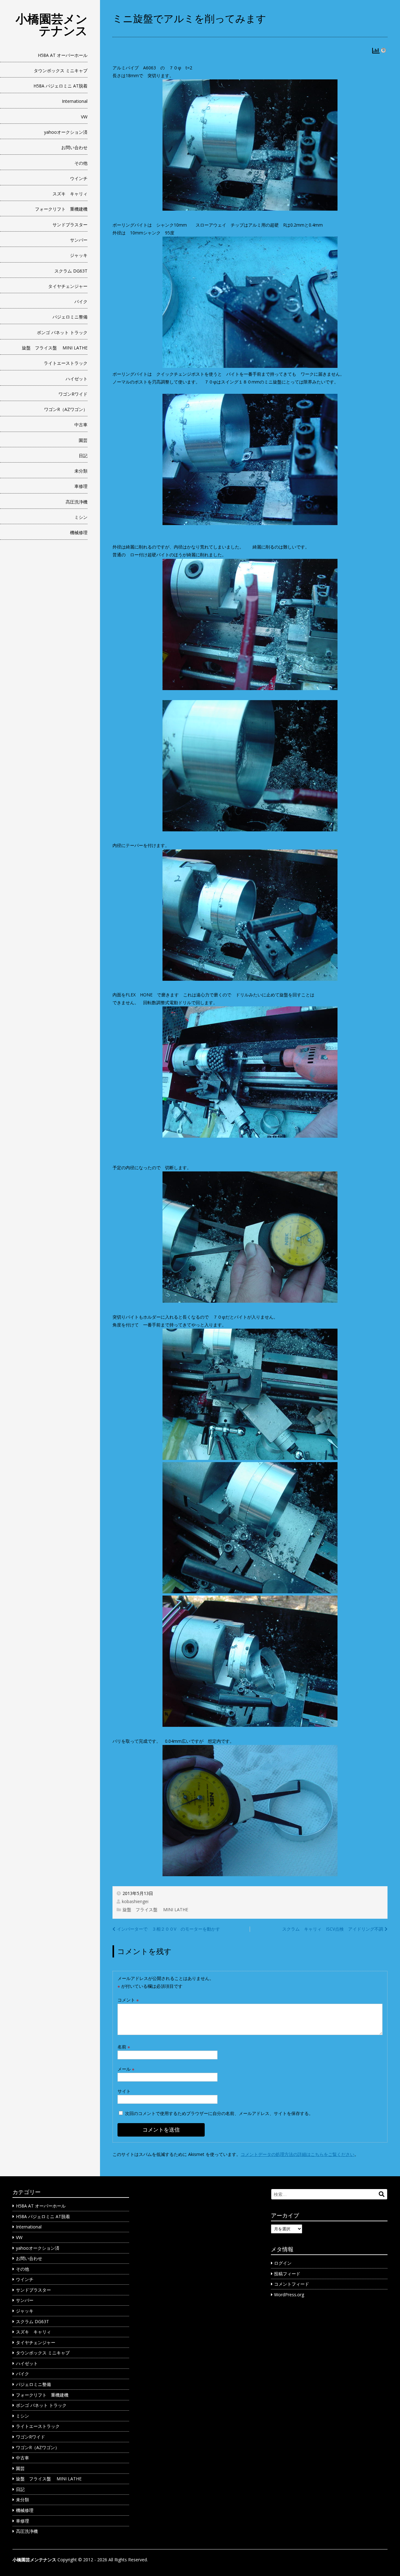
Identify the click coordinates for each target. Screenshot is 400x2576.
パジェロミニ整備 (70, 317)
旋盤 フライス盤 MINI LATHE (55, 348)
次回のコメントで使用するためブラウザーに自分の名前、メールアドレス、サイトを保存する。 (219, 2113)
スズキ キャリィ (70, 194)
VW (84, 117)
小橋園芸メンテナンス (52, 24)
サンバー (79, 240)
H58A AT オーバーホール (63, 55)
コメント (128, 2000)
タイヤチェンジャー (68, 286)
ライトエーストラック (66, 363)
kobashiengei (135, 1901)
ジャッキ (79, 255)
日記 (83, 456)
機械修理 (79, 532)
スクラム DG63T (71, 271)
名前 (124, 2047)
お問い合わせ (74, 147)
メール (126, 2069)
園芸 (83, 440)
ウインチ (79, 178)
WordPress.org (289, 2295)
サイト (124, 2091)
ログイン (283, 2263)
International (75, 101)
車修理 (81, 486)
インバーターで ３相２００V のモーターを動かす (168, 1929)
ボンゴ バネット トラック (62, 332)
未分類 (81, 471)
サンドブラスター (70, 225)
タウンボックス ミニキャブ (61, 70)
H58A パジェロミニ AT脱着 (60, 86)
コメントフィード (292, 2284)
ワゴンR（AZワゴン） (66, 409)
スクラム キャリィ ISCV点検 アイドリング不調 (333, 1929)
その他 (81, 163)
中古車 (81, 425)
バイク (81, 301)
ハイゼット (77, 379)
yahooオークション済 (66, 132)
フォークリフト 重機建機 (61, 209)
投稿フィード (287, 2274)
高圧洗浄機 (77, 502)
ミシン (81, 517)
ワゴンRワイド (73, 394)
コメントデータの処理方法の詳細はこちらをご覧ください (297, 2154)
